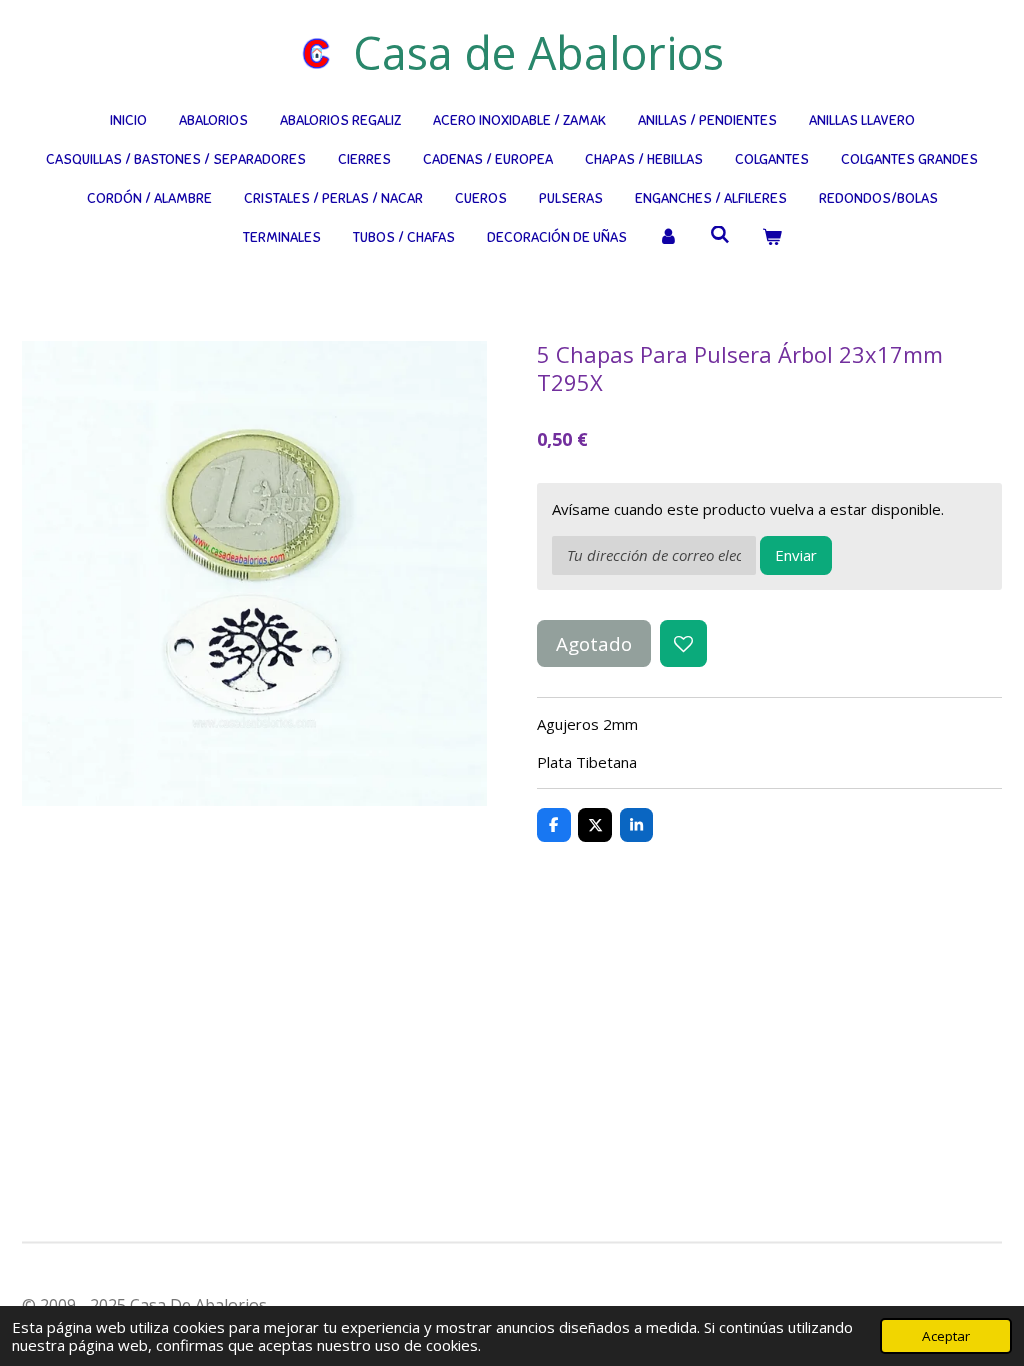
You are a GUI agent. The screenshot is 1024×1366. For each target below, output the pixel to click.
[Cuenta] (669, 237)
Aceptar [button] (946, 1336)
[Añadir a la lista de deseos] (683, 643)
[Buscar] (720, 235)
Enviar (796, 555)
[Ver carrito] (772, 237)
